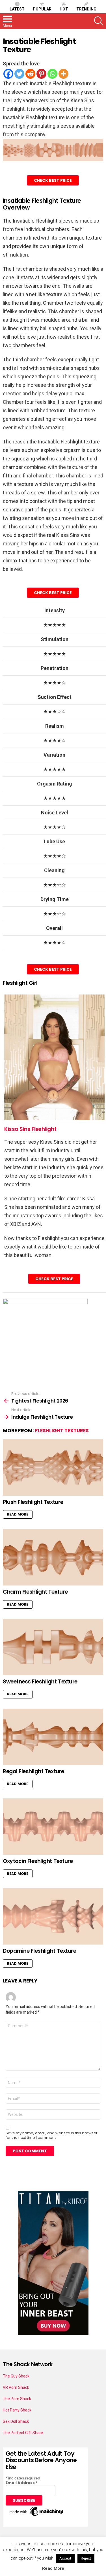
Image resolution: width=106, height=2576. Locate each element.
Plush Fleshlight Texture (33, 1502)
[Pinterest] (41, 74)
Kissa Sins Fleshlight (30, 1129)
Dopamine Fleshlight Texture (39, 1951)
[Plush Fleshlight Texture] (53, 1467)
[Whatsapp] (52, 74)
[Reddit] (30, 74)
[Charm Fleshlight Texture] (53, 1557)
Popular (42, 9)
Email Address (22, 2483)
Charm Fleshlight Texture (35, 1592)
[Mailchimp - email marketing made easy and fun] (37, 2516)
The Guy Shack (16, 2376)
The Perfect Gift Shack (23, 2433)
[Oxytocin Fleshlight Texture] (53, 1827)
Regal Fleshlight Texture (33, 1771)
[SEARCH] (99, 21)
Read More (18, 1514)
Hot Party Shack (17, 2410)
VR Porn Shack (16, 2387)
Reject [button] (86, 2558)
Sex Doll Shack (16, 2421)
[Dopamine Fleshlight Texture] (53, 1916)
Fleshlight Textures (62, 1431)
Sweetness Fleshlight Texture (40, 1682)
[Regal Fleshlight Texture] (53, 1737)
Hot (64, 9)
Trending (86, 9)
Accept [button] (65, 2558)
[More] (63, 74)
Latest (17, 9)
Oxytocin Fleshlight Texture (38, 1861)
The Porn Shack (17, 2399)
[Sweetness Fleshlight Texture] (53, 1647)
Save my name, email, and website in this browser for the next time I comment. (52, 2135)
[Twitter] (19, 74)
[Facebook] (8, 74)
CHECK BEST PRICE (53, 180)
